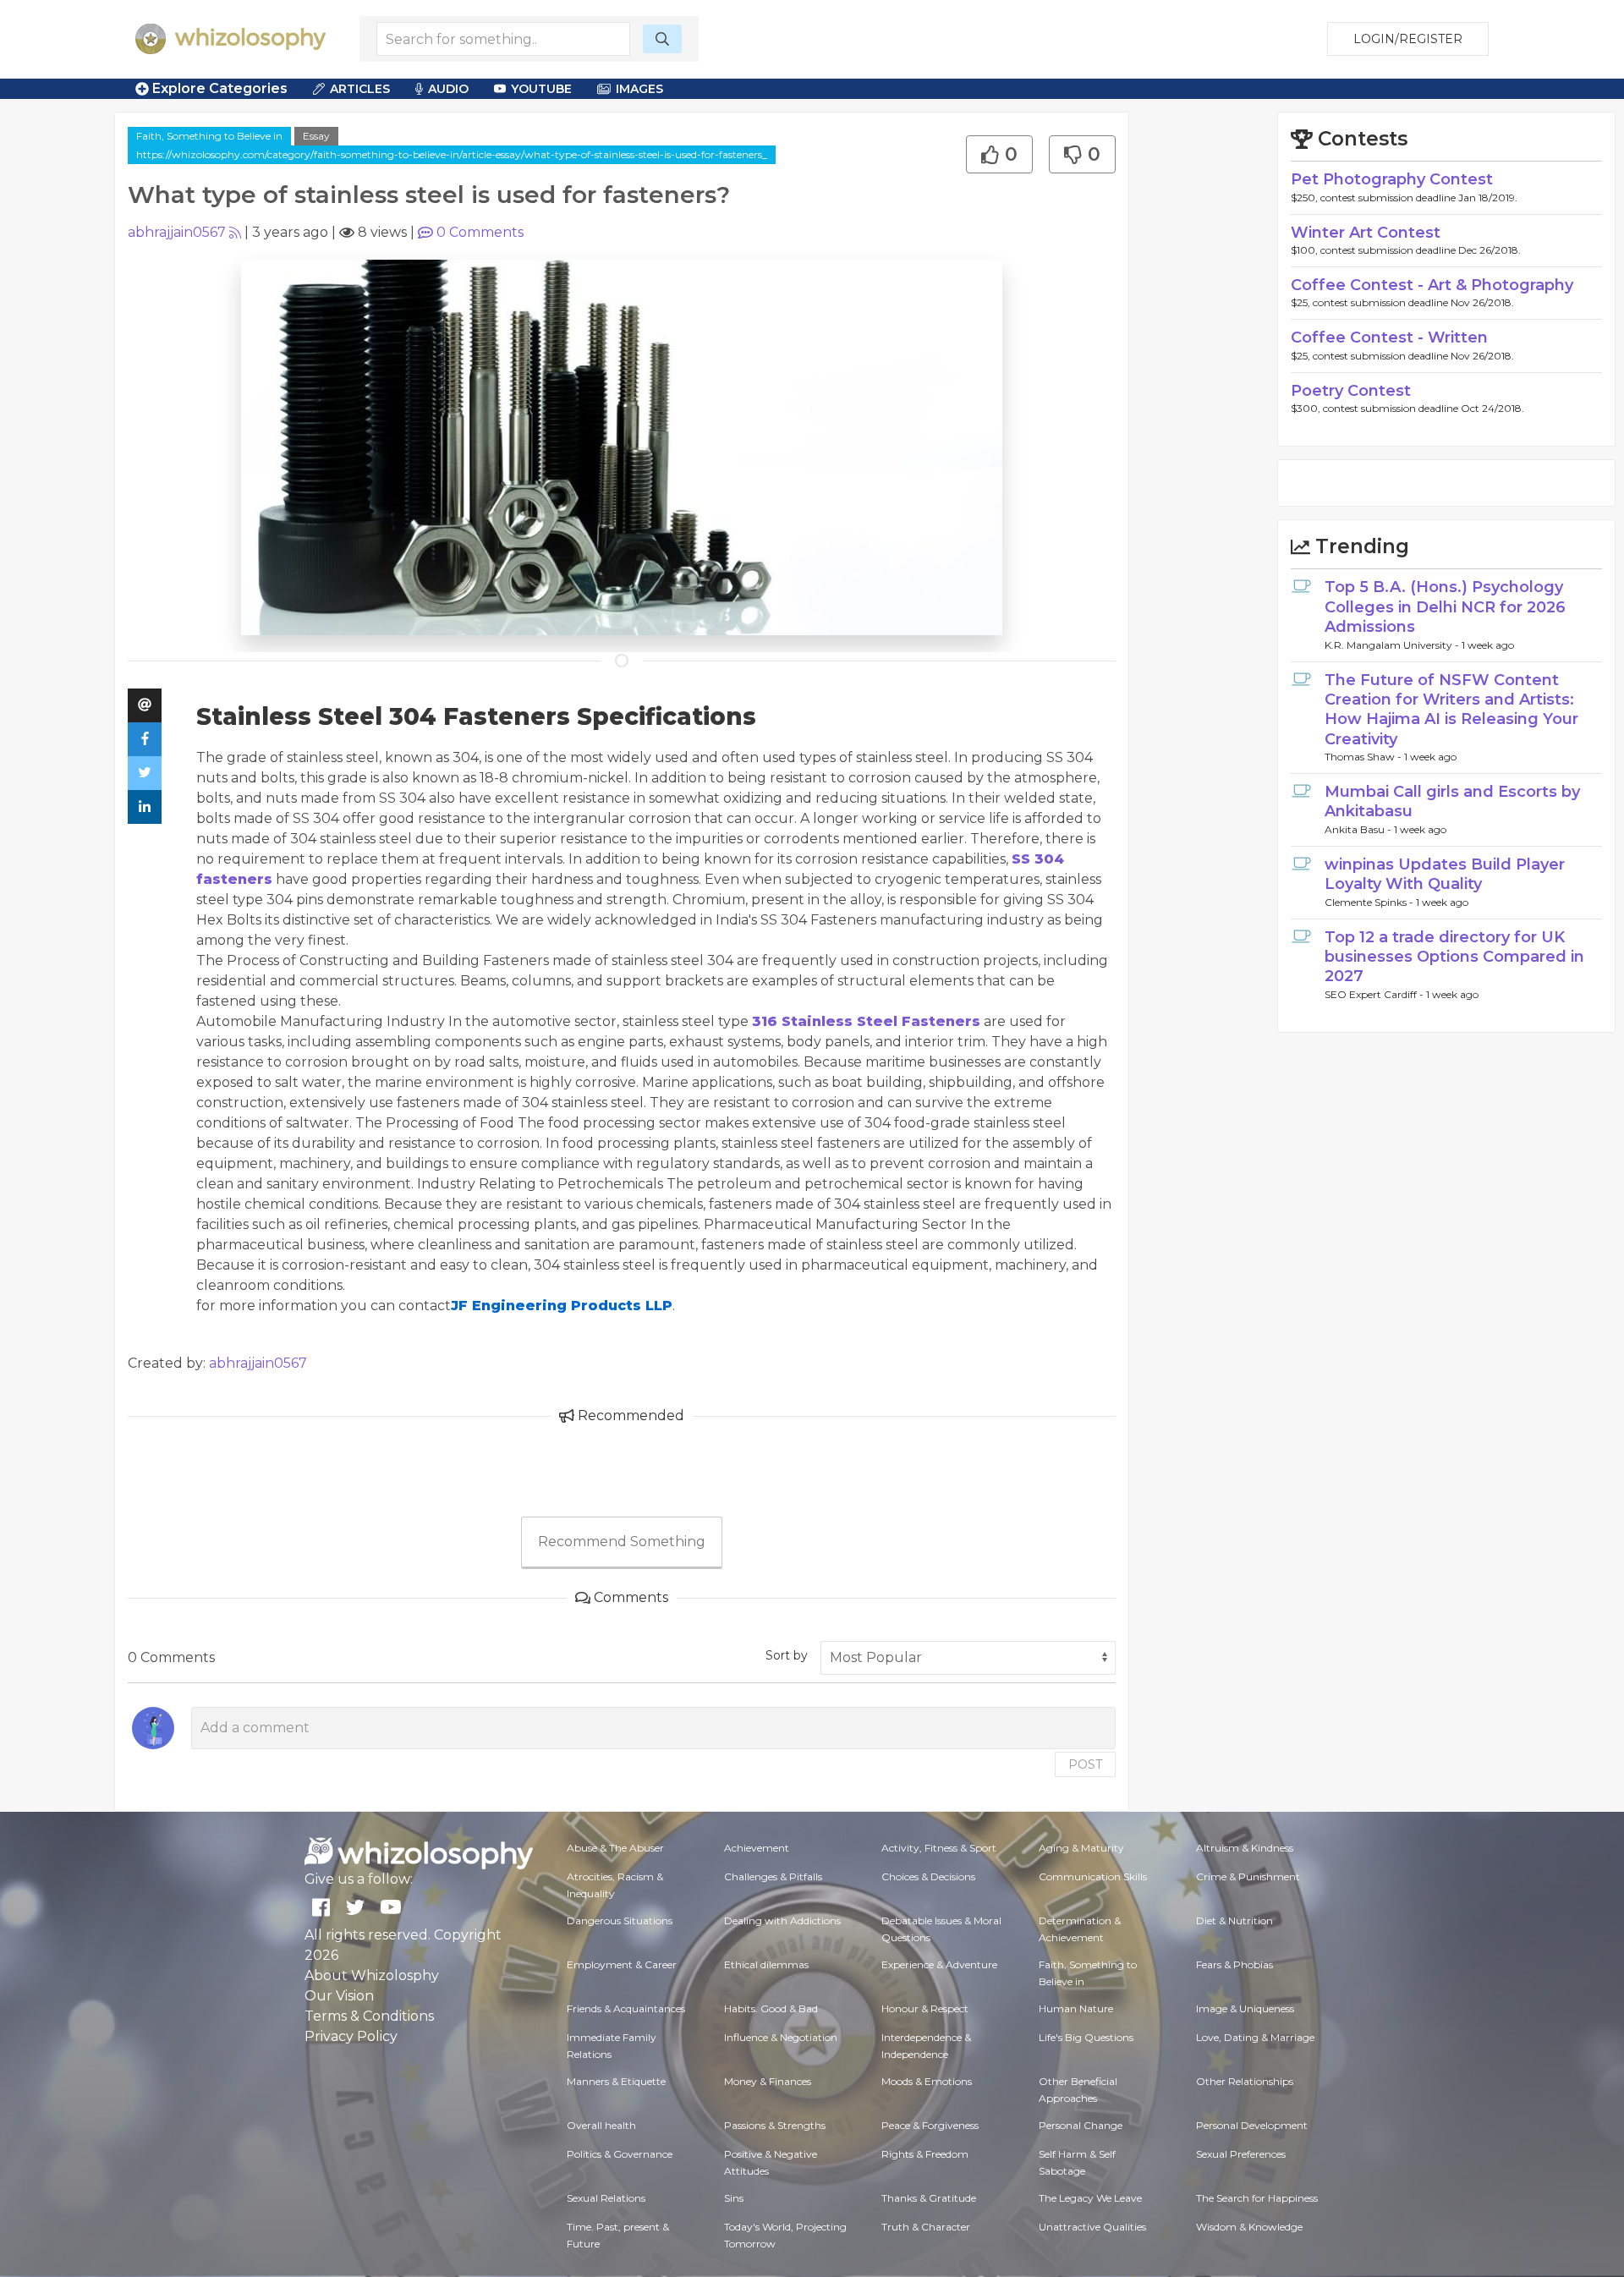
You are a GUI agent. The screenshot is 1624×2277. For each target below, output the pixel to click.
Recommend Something (622, 1542)
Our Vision (339, 1996)
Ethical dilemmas (766, 1964)
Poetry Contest (1351, 391)
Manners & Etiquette (616, 2081)
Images (639, 89)
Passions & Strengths (775, 2125)
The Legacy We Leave (1090, 2198)
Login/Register (1408, 39)
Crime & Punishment (1248, 1876)
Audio (448, 89)
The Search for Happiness (1257, 2198)
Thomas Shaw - (1364, 757)
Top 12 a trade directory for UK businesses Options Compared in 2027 (1454, 957)
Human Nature (1076, 2008)
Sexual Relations (606, 2198)
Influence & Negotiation (781, 2037)
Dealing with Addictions (782, 1920)
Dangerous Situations (620, 1920)
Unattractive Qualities (1092, 2227)
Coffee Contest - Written (1389, 337)
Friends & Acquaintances (626, 2008)
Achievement (757, 1848)
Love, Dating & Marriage (1255, 2037)
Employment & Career (622, 1964)
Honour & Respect (925, 2008)
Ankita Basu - (1359, 829)
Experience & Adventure (939, 1964)
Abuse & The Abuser (615, 1848)
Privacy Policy (351, 2036)
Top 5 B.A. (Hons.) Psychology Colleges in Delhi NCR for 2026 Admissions (1445, 607)
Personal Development (1252, 2125)
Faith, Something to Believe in (209, 136)
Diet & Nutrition (1234, 1920)
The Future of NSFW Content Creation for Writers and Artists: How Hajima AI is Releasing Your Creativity (1451, 710)
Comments (480, 232)
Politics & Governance (620, 2154)
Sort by (787, 1655)
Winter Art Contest (1366, 233)
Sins (734, 2198)
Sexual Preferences (1241, 2154)
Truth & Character (926, 2227)
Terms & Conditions (369, 2016)
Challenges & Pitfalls (773, 1876)
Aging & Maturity (1081, 1848)
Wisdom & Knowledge (1249, 2227)
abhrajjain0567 (177, 232)
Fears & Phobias (1234, 1964)
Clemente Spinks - (1370, 902)
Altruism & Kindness (1245, 1848)
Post (1085, 1764)
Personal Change (1081, 2125)
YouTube (541, 89)
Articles (360, 89)
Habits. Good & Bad (771, 2008)
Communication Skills (1093, 1876)
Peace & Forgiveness (930, 2125)
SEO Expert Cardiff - (1375, 994)
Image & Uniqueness (1245, 2008)
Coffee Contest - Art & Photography (1432, 285)
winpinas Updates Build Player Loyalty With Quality (1445, 874)
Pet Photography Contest (1392, 179)
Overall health (601, 2125)
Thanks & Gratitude (929, 2198)
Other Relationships (1245, 2081)
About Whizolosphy (372, 1975)
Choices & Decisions (928, 1876)
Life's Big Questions (1086, 2037)
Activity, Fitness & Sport (939, 1848)
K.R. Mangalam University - (1393, 645)
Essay (316, 136)
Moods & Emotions (927, 2081)
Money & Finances (768, 2081)
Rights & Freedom (925, 2154)
